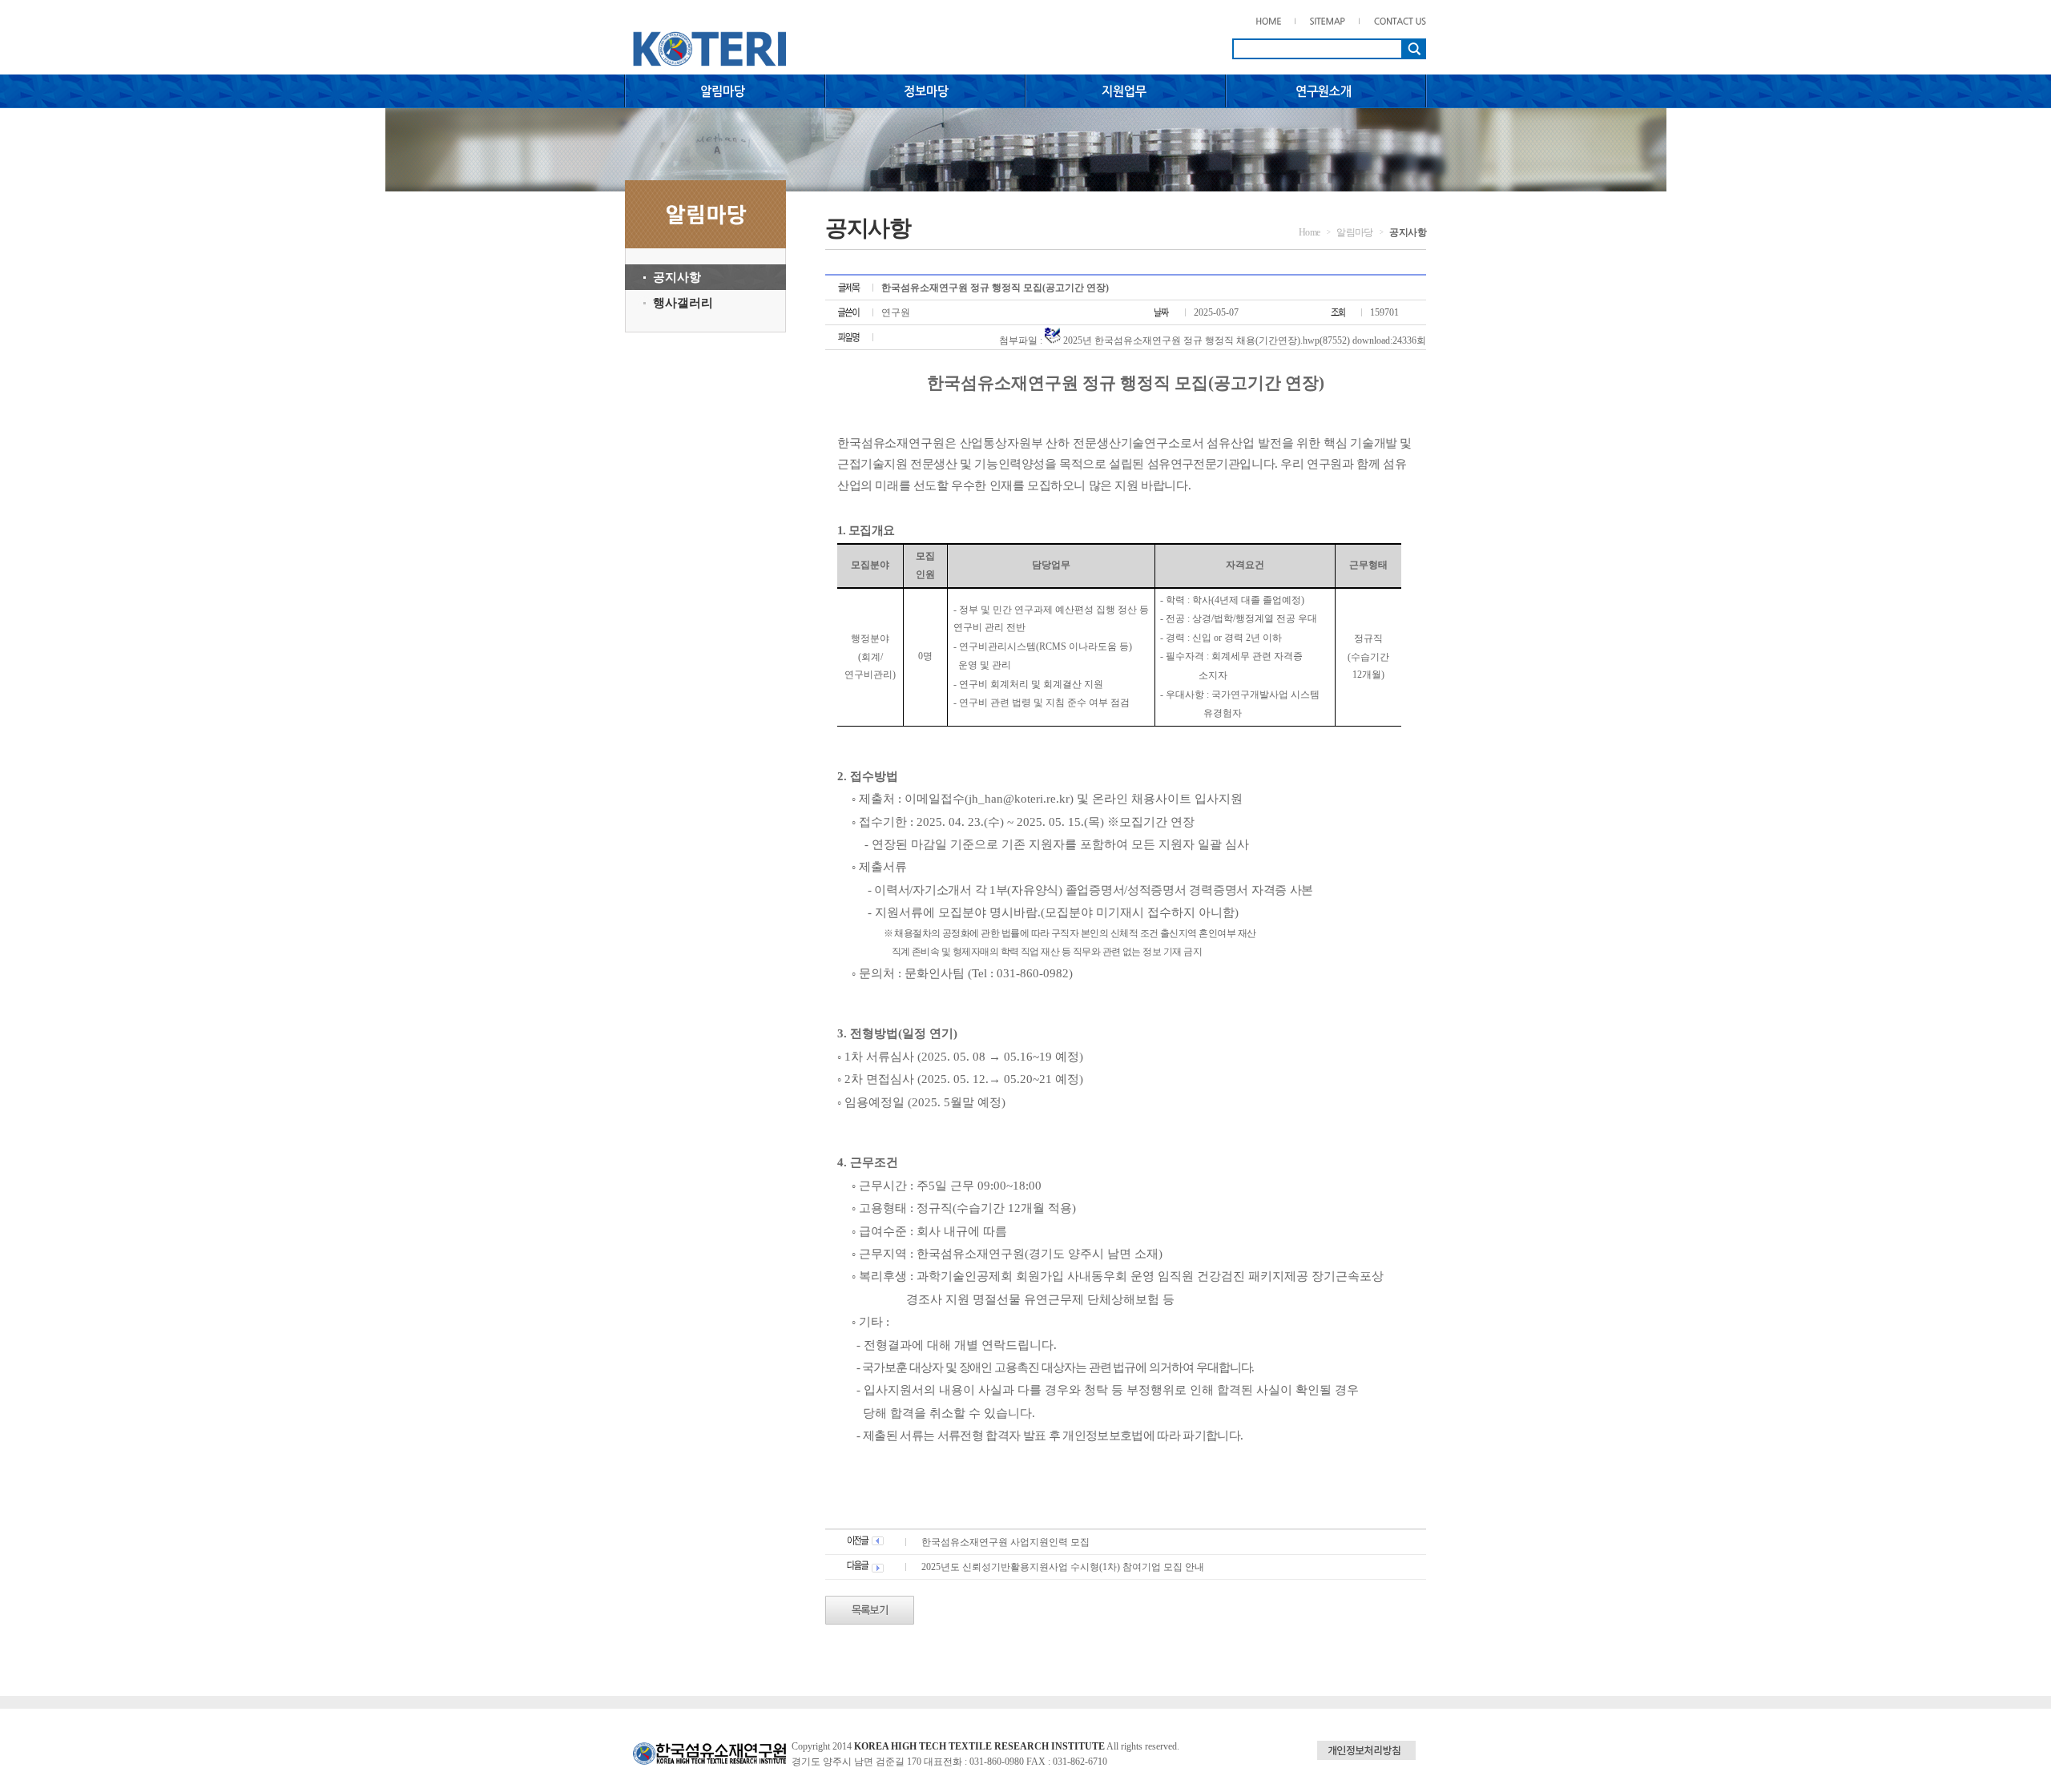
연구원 (896, 312)
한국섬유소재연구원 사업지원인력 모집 (1005, 1542)
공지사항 (677, 277)
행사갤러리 (683, 303)
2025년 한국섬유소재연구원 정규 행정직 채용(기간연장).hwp (1191, 340)
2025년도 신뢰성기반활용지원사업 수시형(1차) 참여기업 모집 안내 (1063, 1567)
